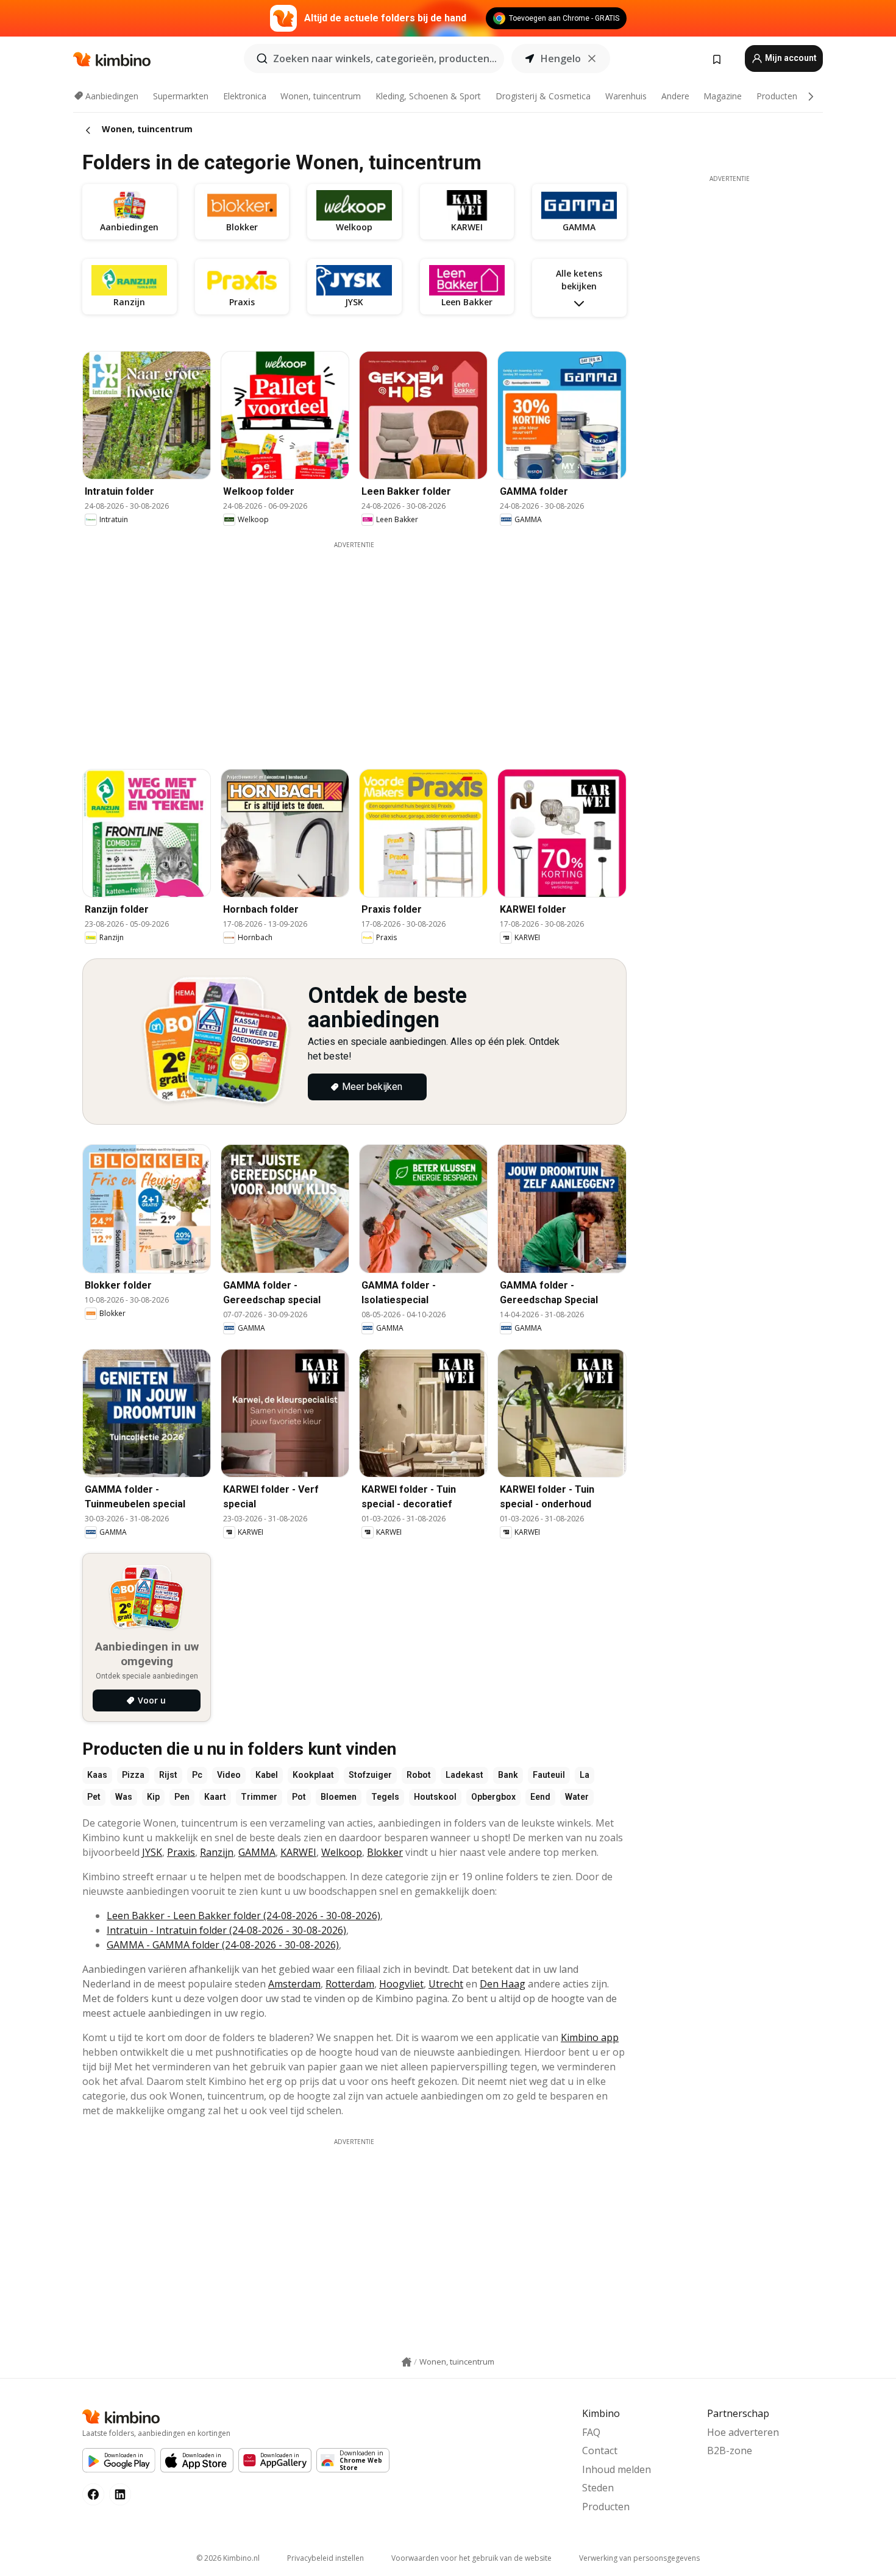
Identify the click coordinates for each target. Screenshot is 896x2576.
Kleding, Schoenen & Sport (428, 96)
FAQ (591, 2432)
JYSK (152, 1852)
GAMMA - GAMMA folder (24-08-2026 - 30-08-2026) (223, 1945)
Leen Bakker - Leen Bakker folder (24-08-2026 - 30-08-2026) (244, 1916)
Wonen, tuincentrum (321, 96)
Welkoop (342, 1852)
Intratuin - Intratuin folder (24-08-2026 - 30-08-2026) (226, 1930)
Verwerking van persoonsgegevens (639, 2558)
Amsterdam (294, 1984)
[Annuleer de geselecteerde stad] (592, 58)
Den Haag (503, 1984)
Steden (598, 2488)
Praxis (181, 1852)
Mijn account (790, 58)
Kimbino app (590, 2037)
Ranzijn (217, 1852)
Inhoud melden (617, 2469)
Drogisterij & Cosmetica (543, 96)
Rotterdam (350, 1984)
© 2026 (228, 2558)
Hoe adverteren (743, 2432)
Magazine (723, 96)
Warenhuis (626, 96)
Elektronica (245, 96)
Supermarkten (181, 96)
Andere (675, 96)
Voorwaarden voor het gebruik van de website (471, 2558)
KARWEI (298, 1852)
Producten (777, 96)
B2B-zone (730, 2450)
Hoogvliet (401, 1984)
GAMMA (257, 1852)
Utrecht (446, 1984)
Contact (600, 2450)
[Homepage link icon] (407, 2362)
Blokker (385, 1852)
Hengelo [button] (561, 58)
